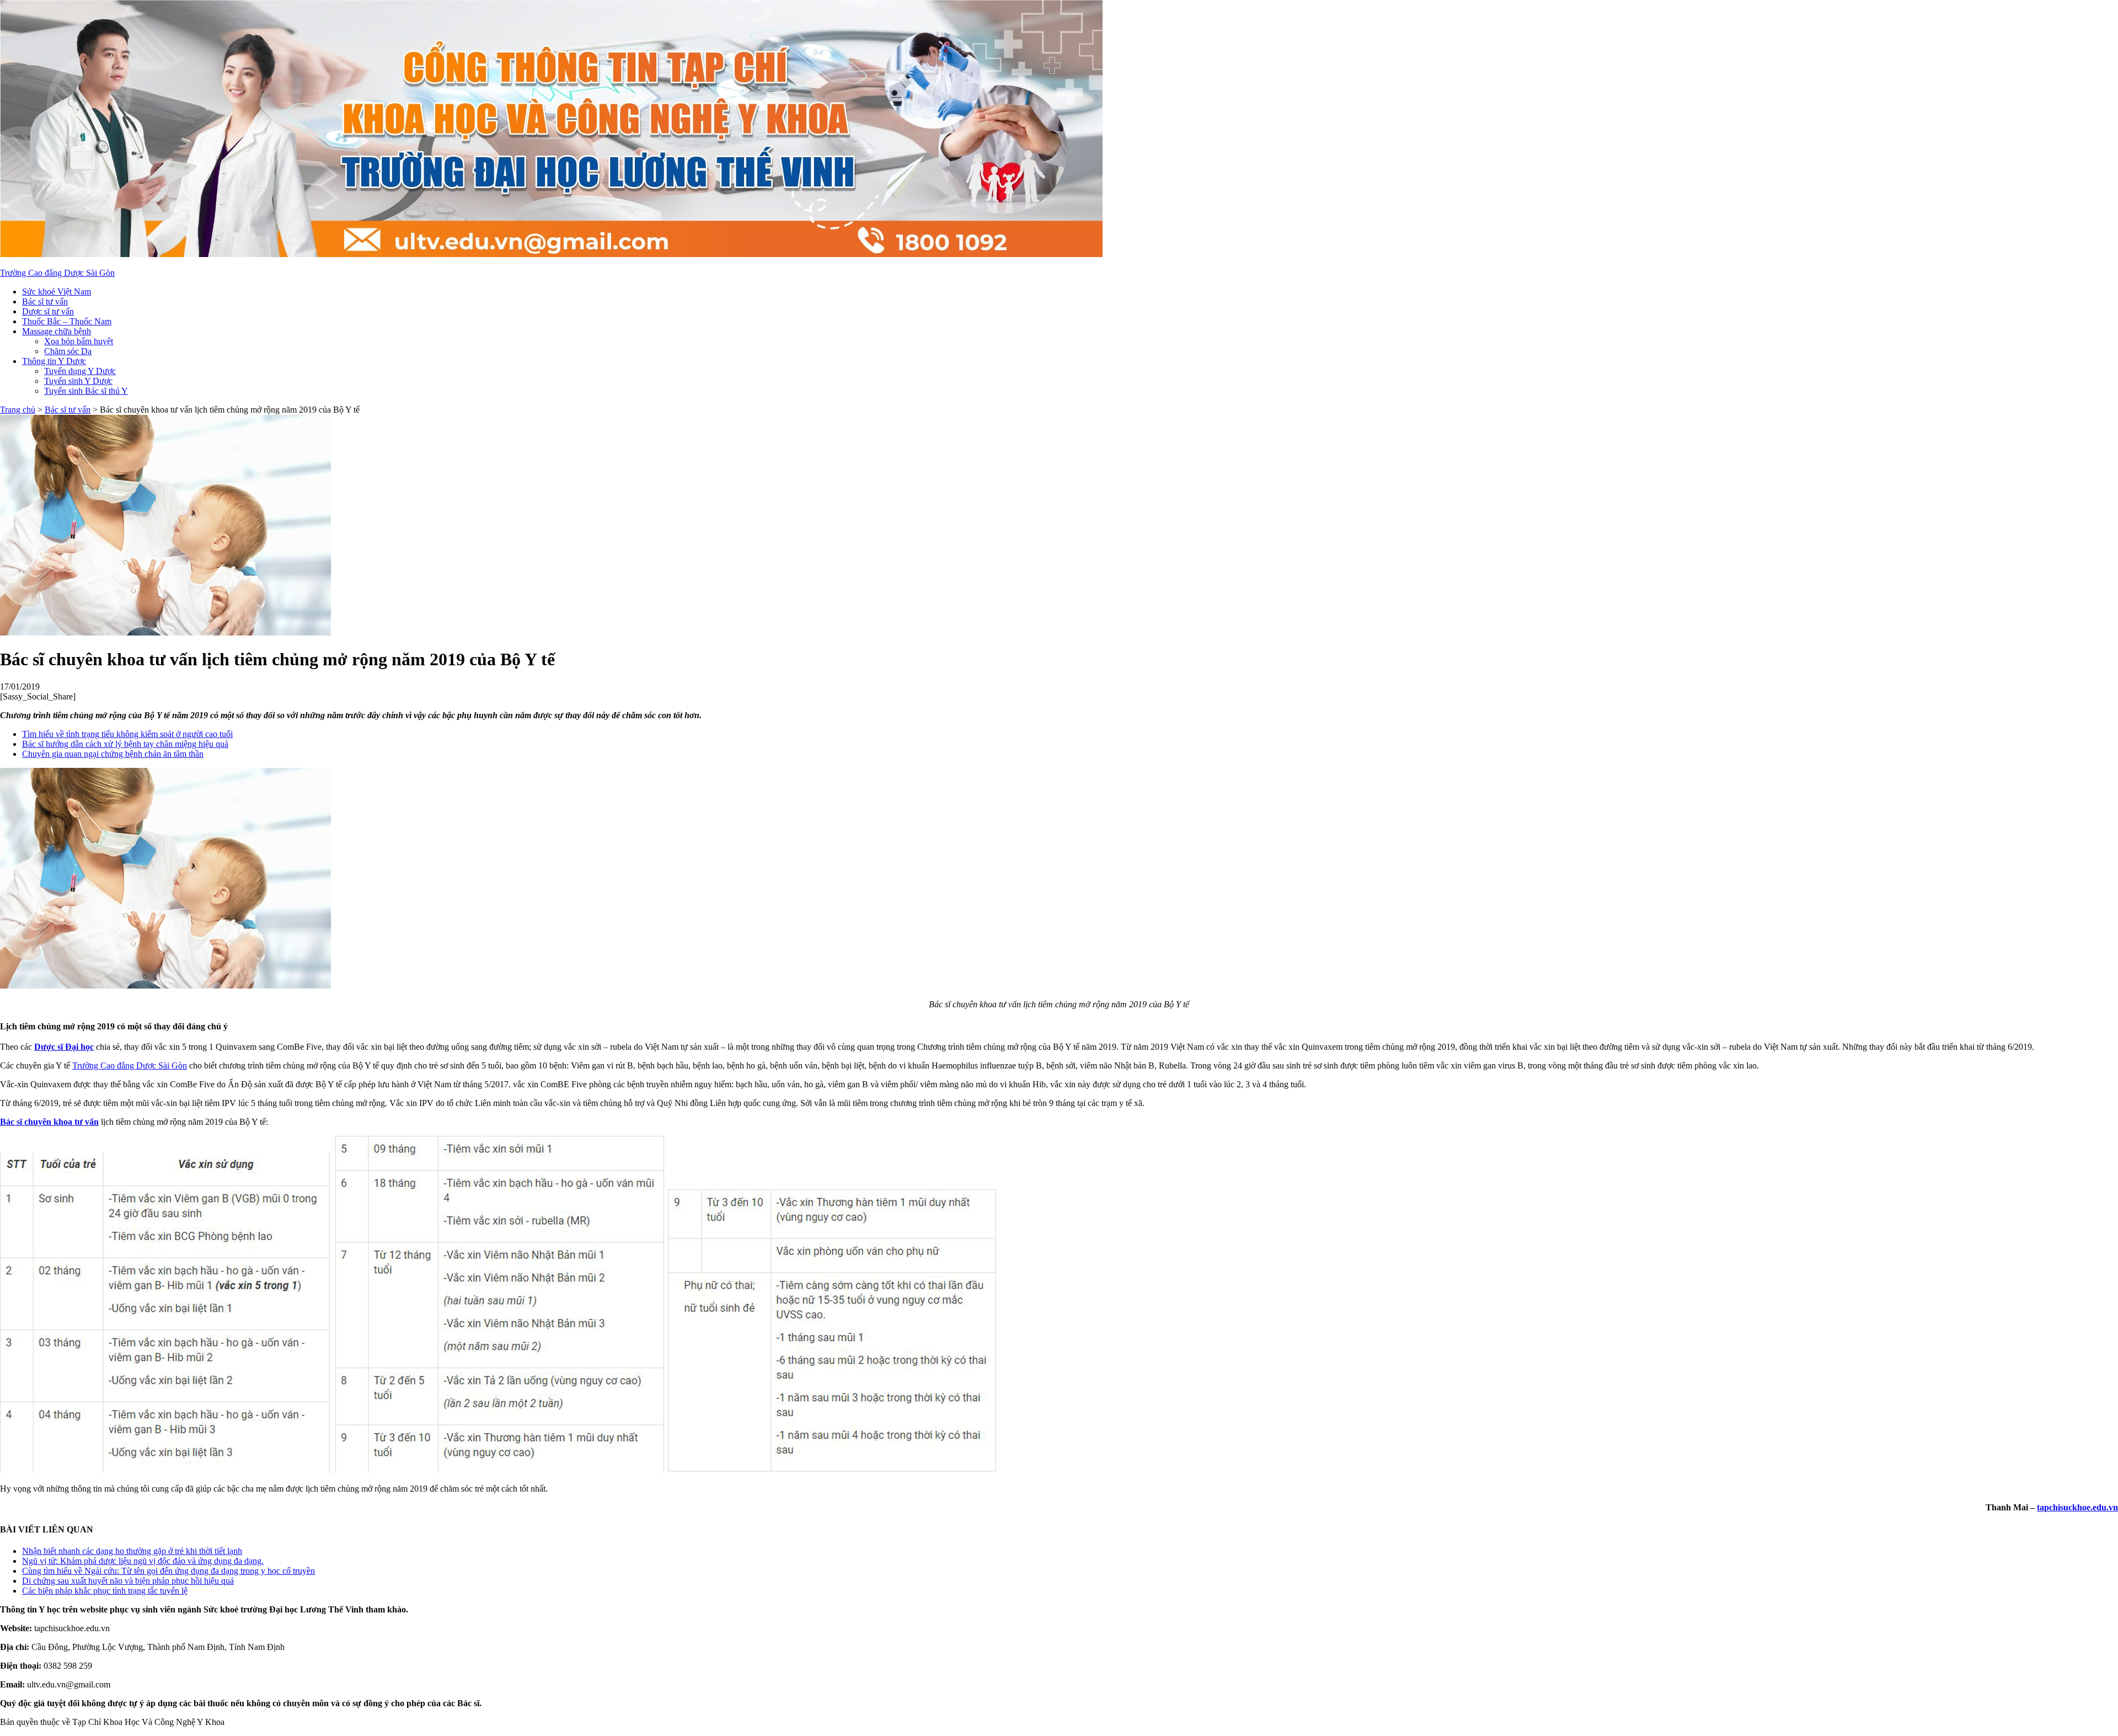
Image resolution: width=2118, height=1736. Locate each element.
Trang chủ (18, 410)
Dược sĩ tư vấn (48, 311)
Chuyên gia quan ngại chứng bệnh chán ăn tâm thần (113, 754)
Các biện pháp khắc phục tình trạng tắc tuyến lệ (105, 1591)
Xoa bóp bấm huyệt (79, 341)
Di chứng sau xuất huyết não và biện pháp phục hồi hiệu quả (128, 1581)
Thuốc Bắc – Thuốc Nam (67, 321)
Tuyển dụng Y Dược (80, 371)
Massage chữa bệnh (57, 331)
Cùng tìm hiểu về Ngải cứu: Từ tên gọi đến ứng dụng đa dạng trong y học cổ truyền (169, 1571)
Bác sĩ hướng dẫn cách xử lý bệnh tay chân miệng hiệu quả (125, 744)
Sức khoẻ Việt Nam (57, 292)
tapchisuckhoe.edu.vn (2077, 1507)
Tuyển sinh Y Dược (78, 381)
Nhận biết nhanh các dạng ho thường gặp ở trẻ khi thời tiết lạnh (132, 1551)
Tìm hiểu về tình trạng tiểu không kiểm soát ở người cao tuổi (127, 734)
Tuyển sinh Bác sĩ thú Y (86, 391)
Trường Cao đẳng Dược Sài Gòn (57, 273)
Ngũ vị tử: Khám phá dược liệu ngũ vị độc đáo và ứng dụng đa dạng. (143, 1561)
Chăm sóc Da (68, 351)
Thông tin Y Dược (54, 361)
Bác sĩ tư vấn (45, 301)
